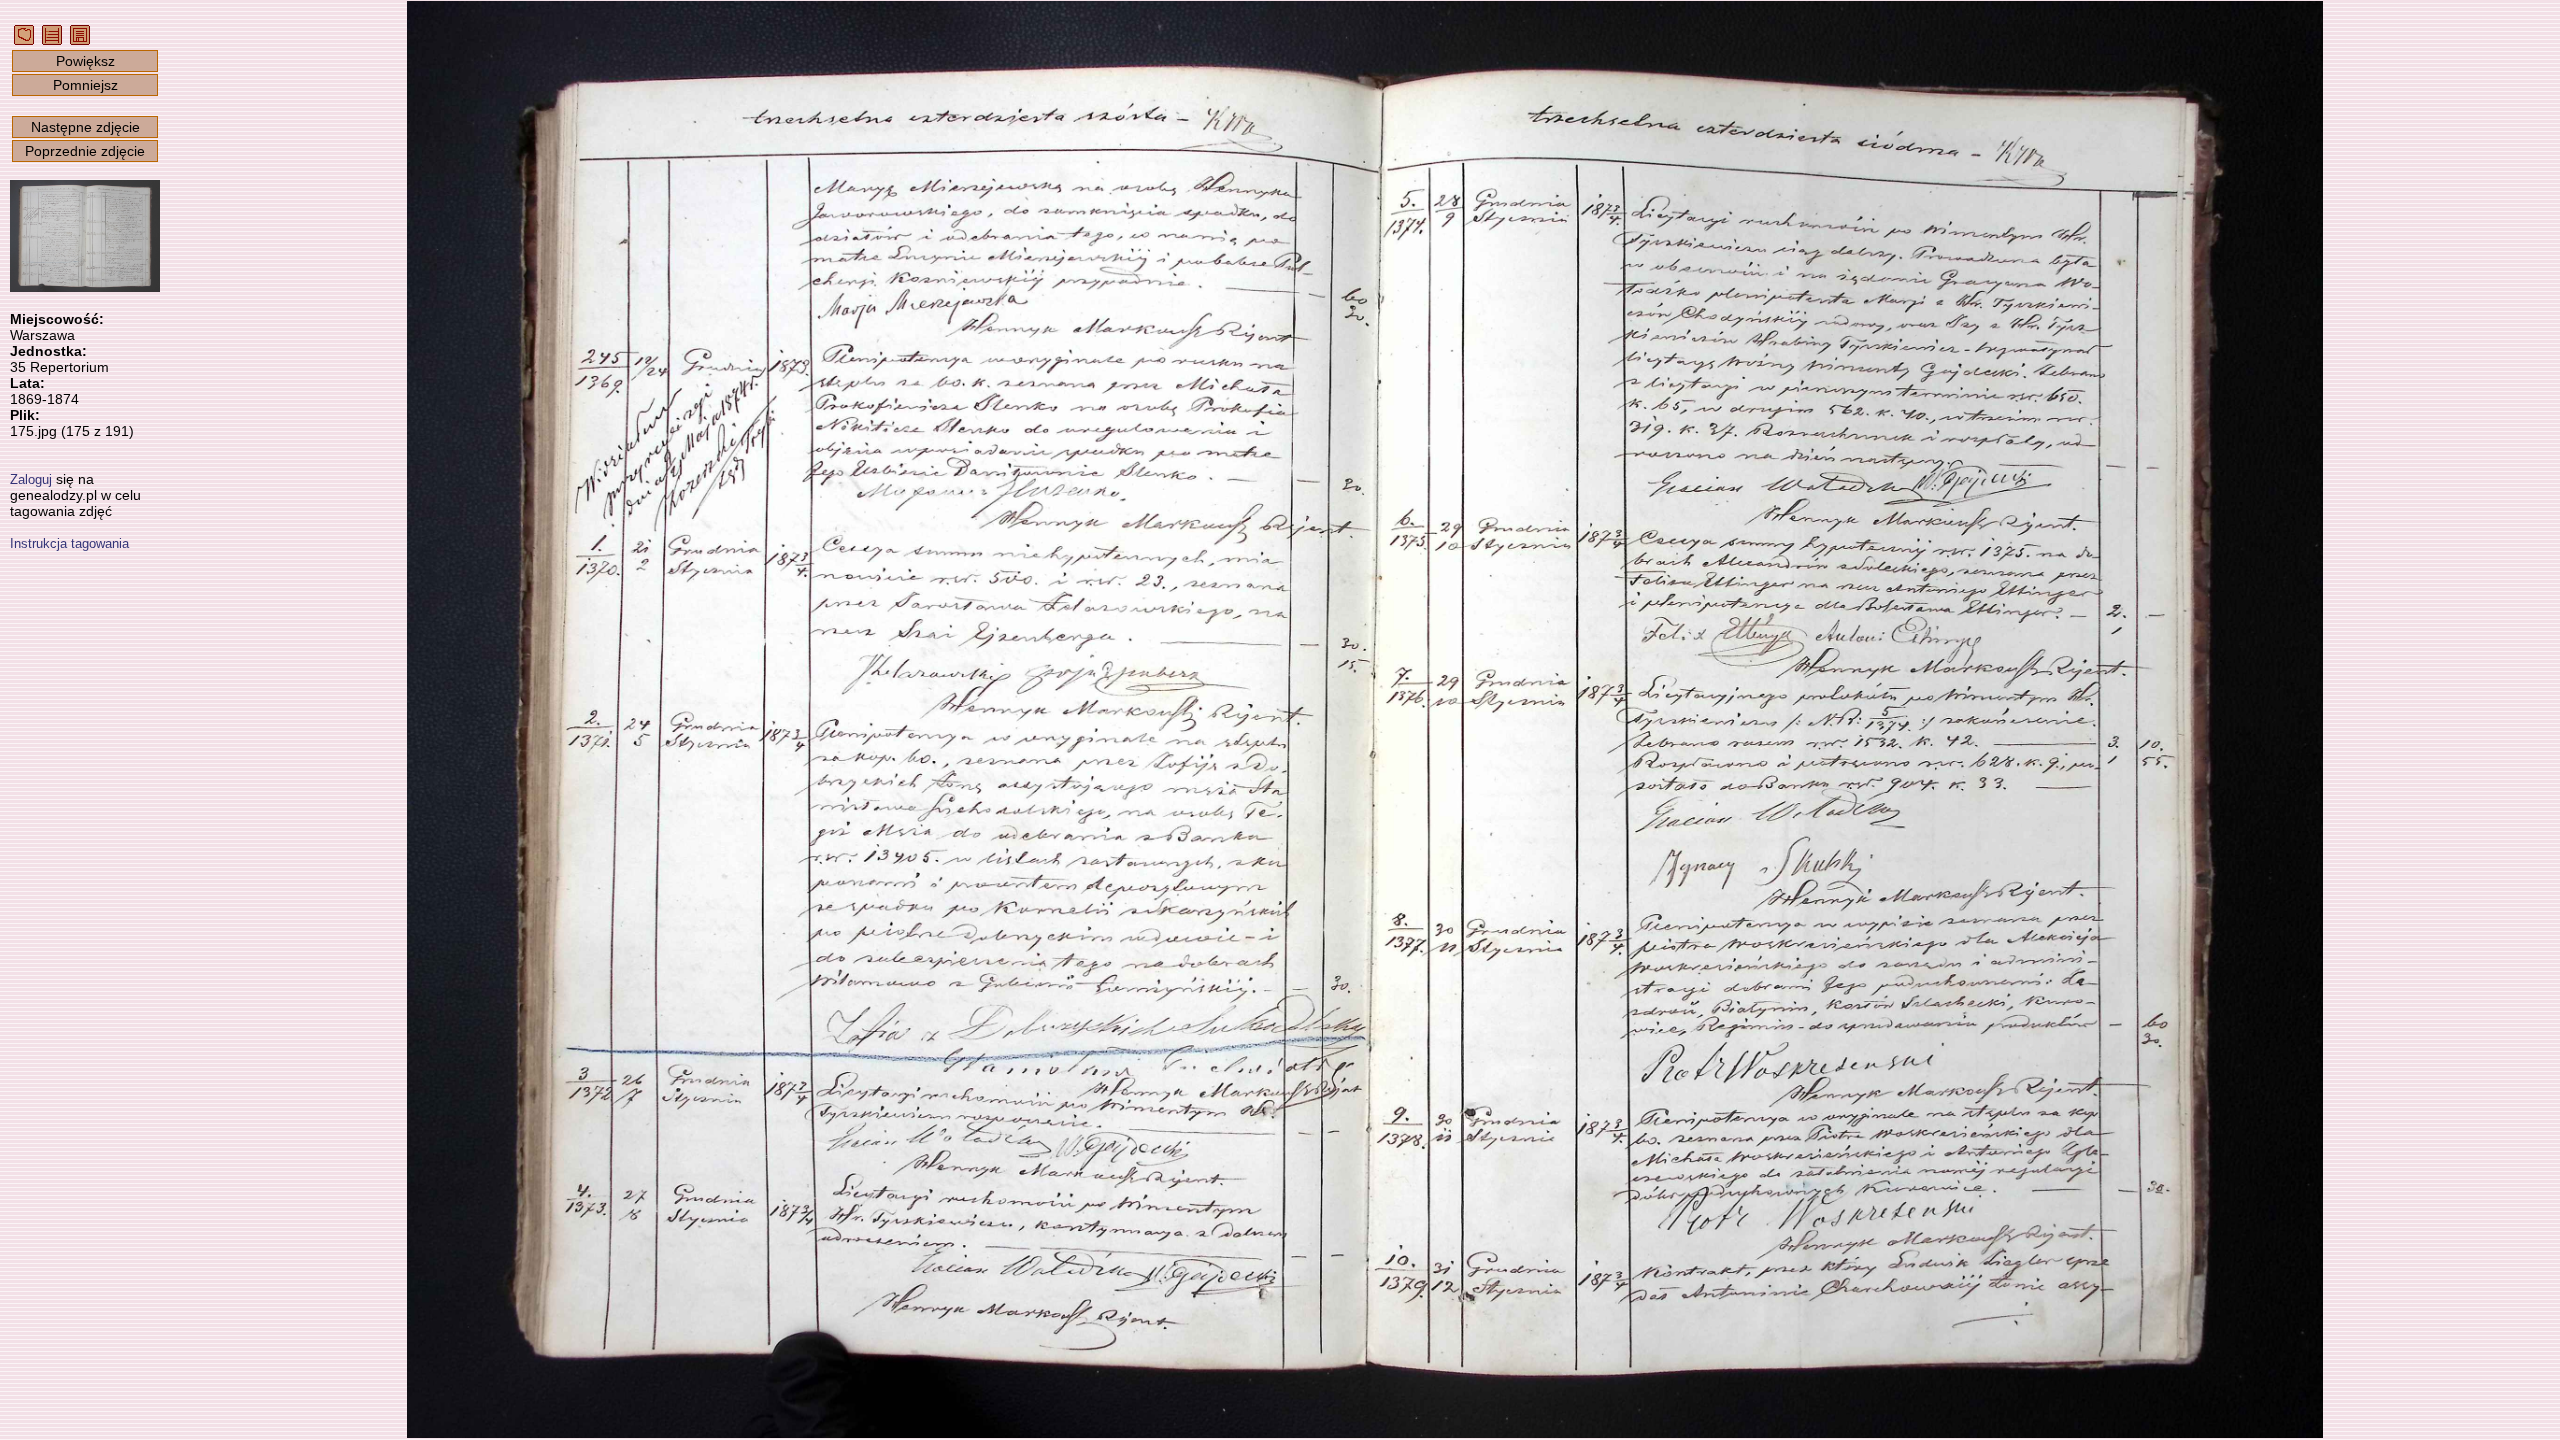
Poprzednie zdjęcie (85, 151)
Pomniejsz (85, 85)
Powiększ (85, 61)
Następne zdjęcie (85, 127)
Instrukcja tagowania (69, 543)
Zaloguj (31, 479)
